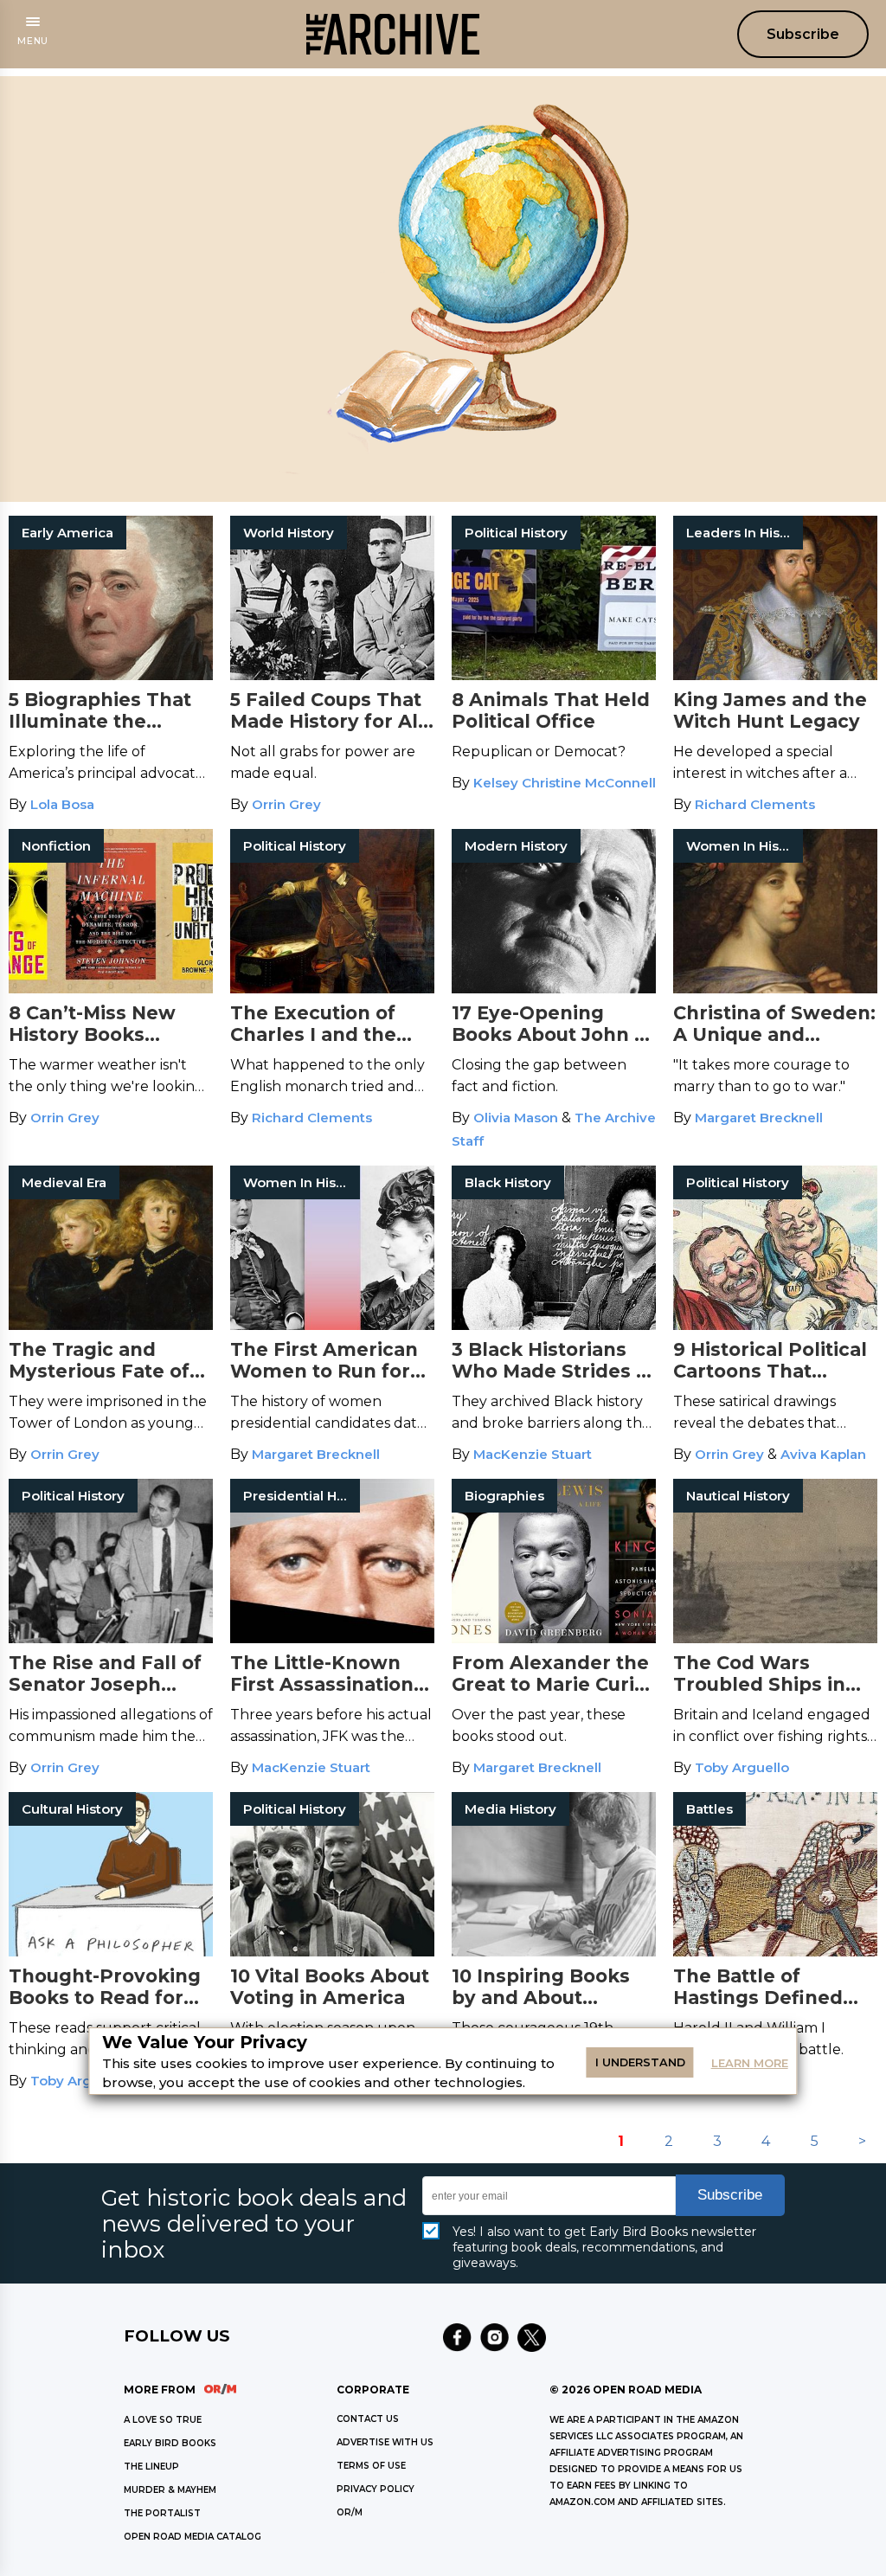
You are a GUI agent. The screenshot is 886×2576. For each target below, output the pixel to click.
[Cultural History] (111, 1952)
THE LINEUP (151, 2467)
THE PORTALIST (162, 2513)
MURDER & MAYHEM (170, 2490)
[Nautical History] (775, 1638)
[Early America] (111, 675)
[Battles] (775, 1952)
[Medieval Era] (111, 1325)
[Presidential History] (332, 1638)
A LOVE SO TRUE (163, 2420)
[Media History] (554, 1952)
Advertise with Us (385, 2442)
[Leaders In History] (775, 675)
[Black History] (554, 1325)
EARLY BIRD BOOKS (170, 2443)
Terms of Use (371, 2466)
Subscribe (803, 34)
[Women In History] (775, 989)
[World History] (332, 675)
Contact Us (368, 2419)
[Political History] (554, 675)
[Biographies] (554, 1638)
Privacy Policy (376, 2489)
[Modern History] (554, 989)
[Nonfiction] (111, 989)
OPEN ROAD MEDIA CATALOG (193, 2537)
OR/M (350, 2512)
